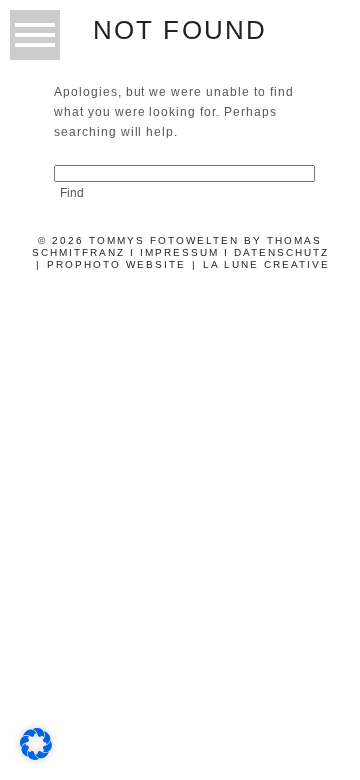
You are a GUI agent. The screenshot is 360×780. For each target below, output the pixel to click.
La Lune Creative (266, 264)
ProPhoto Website (116, 264)
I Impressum (174, 252)
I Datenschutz (276, 252)
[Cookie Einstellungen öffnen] (36, 754)
